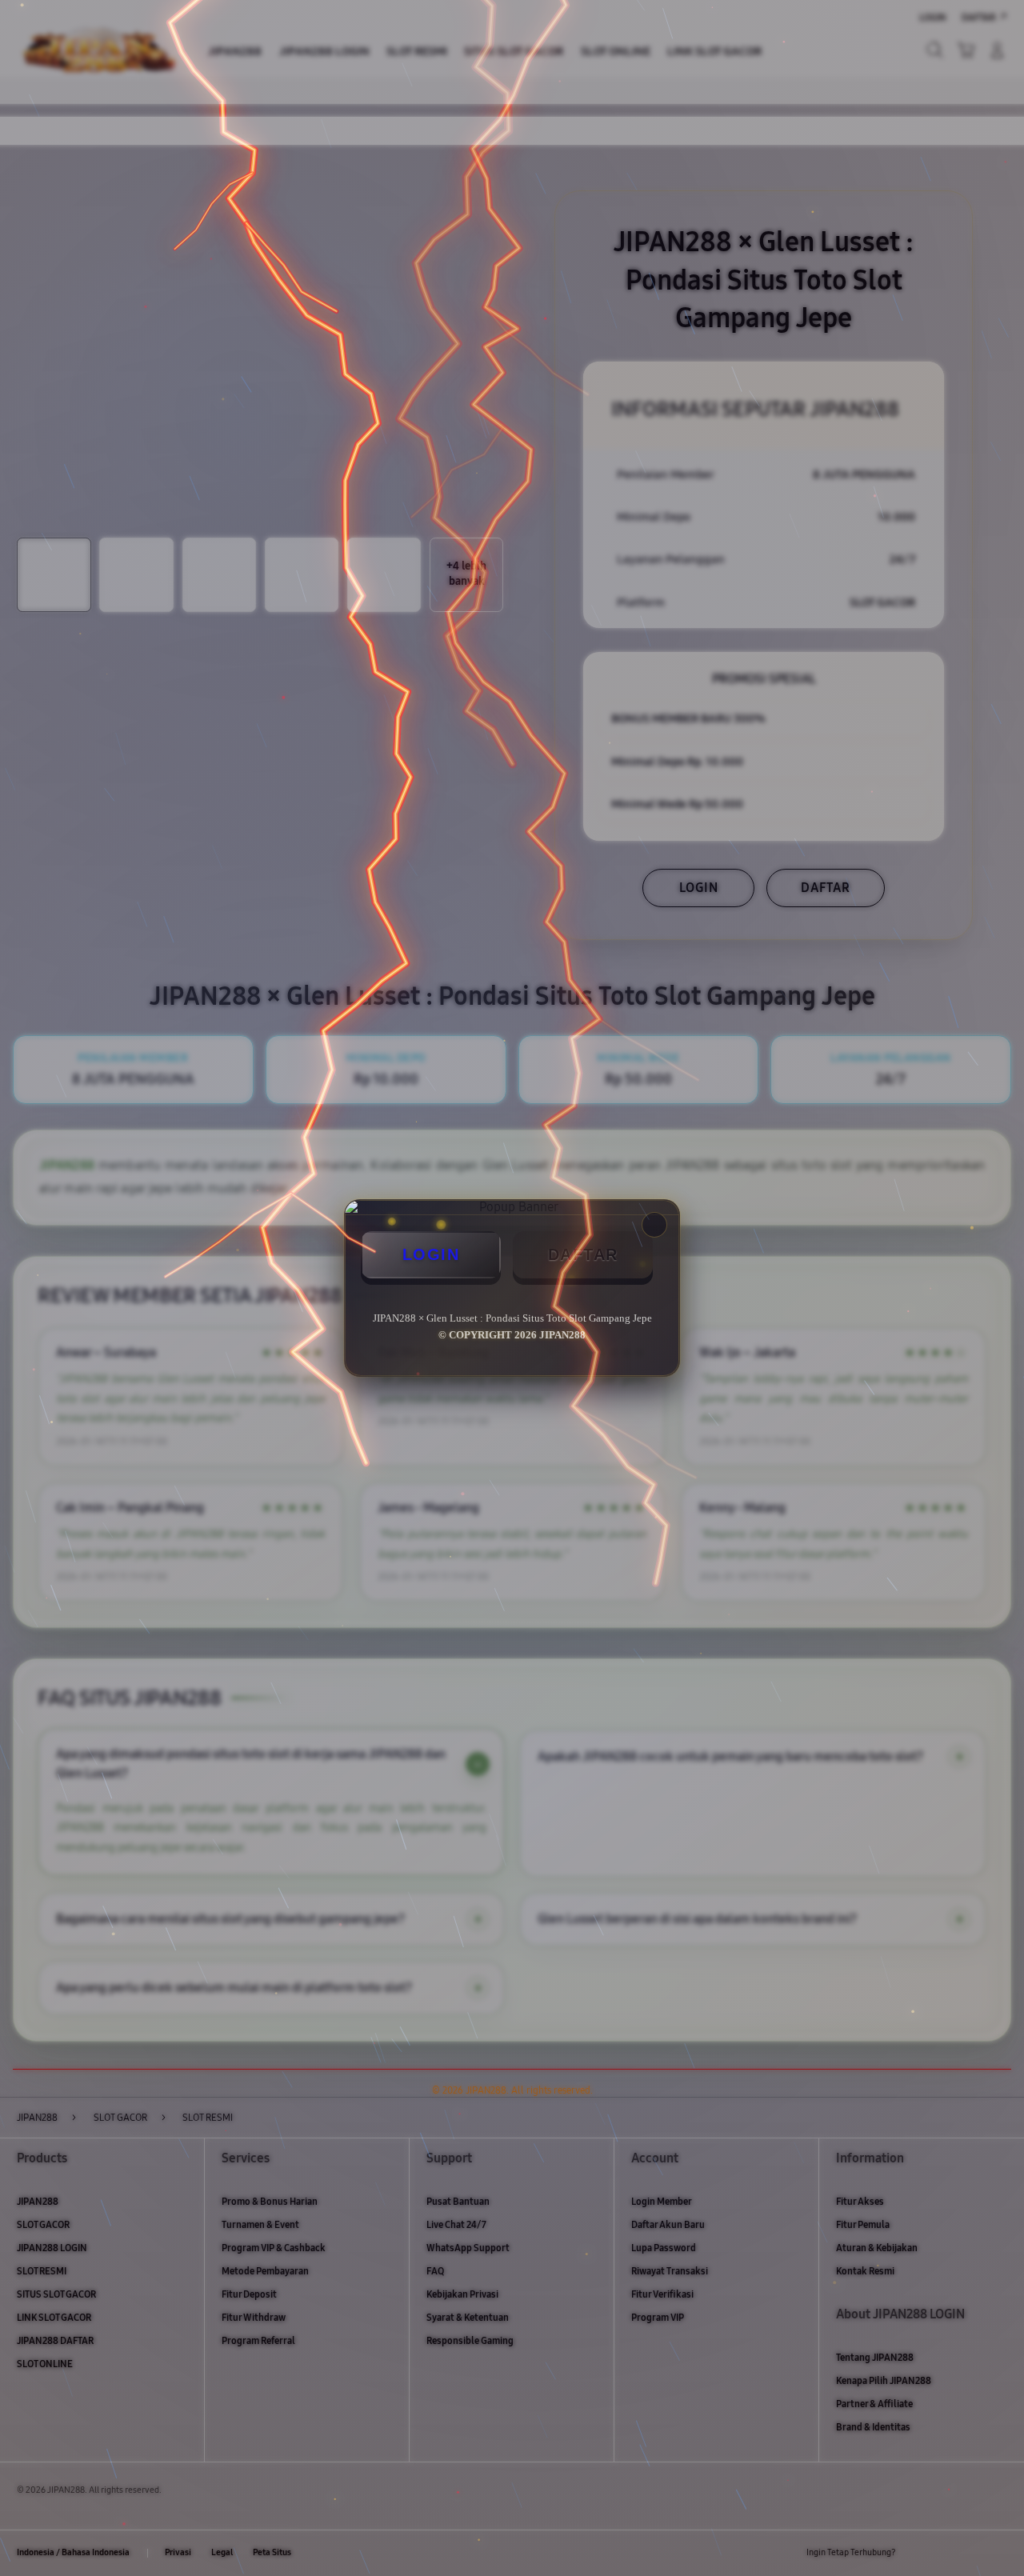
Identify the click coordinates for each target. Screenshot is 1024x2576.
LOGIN (431, 1254)
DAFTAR (583, 1254)
